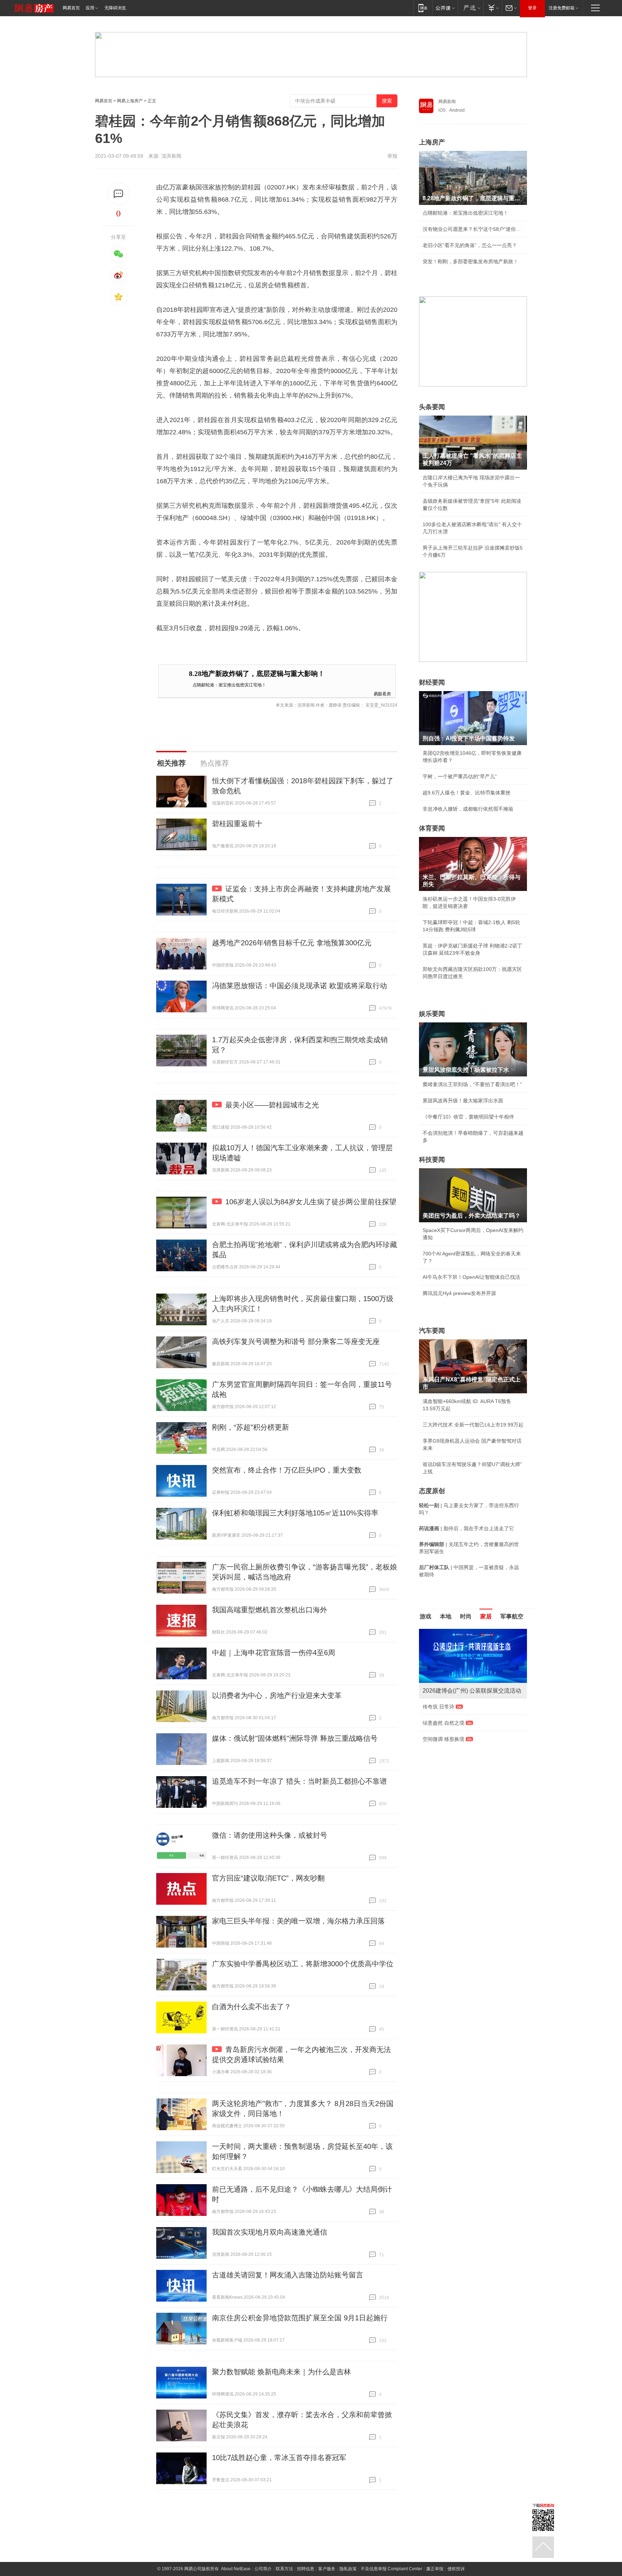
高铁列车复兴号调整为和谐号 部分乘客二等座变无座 (296, 1341)
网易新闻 (447, 102)
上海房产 (432, 142)
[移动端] (423, 8)
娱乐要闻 (432, 1014)
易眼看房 (382, 693)
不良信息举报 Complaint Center (391, 2569)
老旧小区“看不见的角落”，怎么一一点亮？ (470, 245)
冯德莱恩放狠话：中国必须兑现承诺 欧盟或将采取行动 (299, 986)
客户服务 (327, 2569)
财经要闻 (432, 682)
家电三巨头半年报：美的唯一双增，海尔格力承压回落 (298, 1921)
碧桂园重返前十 (237, 824)
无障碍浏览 (115, 8)
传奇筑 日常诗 (438, 1707)
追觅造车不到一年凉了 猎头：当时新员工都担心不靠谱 (299, 1781)
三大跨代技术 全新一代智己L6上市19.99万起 (473, 1425)
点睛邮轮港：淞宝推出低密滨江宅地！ (229, 684)
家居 (486, 1616)
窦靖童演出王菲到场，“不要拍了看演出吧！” (472, 1084)
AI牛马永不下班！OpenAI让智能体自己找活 (471, 1277)
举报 (392, 156)
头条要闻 (432, 407)
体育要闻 (432, 828)
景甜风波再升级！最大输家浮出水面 (463, 1101)
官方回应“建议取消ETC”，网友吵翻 (268, 1878)
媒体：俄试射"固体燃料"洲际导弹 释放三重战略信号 (295, 1738)
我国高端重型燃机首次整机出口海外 (270, 1610)
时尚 (466, 1616)
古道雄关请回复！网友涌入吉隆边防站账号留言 (288, 2275)
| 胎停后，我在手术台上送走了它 (466, 1528)
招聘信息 (306, 2569)
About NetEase (236, 2569)
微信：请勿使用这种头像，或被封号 (270, 1835)
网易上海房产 (130, 101)
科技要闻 (432, 1160)
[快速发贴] (119, 194)
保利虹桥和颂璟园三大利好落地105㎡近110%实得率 (295, 1513)
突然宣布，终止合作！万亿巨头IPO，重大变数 (287, 1470)
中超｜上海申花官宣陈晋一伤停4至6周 (274, 1653)
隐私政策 (348, 2569)
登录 (532, 8)
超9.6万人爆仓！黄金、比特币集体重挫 (466, 793)
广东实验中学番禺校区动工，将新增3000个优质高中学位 (303, 1964)
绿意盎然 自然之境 (443, 1723)
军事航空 (512, 1616)
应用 (90, 8)
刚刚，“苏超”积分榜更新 (251, 1427)
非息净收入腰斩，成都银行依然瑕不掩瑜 (468, 809)
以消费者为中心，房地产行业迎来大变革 (277, 1695)
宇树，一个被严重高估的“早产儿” (460, 776)
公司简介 (263, 2569)
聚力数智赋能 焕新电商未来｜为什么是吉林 (281, 2372)
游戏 (425, 1616)
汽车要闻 (432, 1331)
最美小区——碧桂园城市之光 (272, 1105)
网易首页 (71, 8)
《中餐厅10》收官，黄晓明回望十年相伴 (468, 1117)
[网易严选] (471, 8)
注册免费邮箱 (562, 8)
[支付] (493, 8)
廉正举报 (435, 2569)
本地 (446, 1616)
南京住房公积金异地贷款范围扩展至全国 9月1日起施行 (300, 2318)
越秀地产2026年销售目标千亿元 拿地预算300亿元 (292, 943)
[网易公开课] (445, 8)
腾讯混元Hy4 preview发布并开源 (459, 1293)
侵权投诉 (456, 2569)
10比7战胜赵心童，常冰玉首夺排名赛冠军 (279, 2458)
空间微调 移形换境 (443, 1739)
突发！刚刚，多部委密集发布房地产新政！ (470, 261)
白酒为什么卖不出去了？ (252, 2007)
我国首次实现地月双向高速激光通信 (270, 2232)
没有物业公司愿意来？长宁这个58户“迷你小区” (473, 229)
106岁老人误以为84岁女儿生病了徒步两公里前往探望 (311, 1202)
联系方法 (284, 2569)
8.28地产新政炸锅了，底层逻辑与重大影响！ (257, 674)
